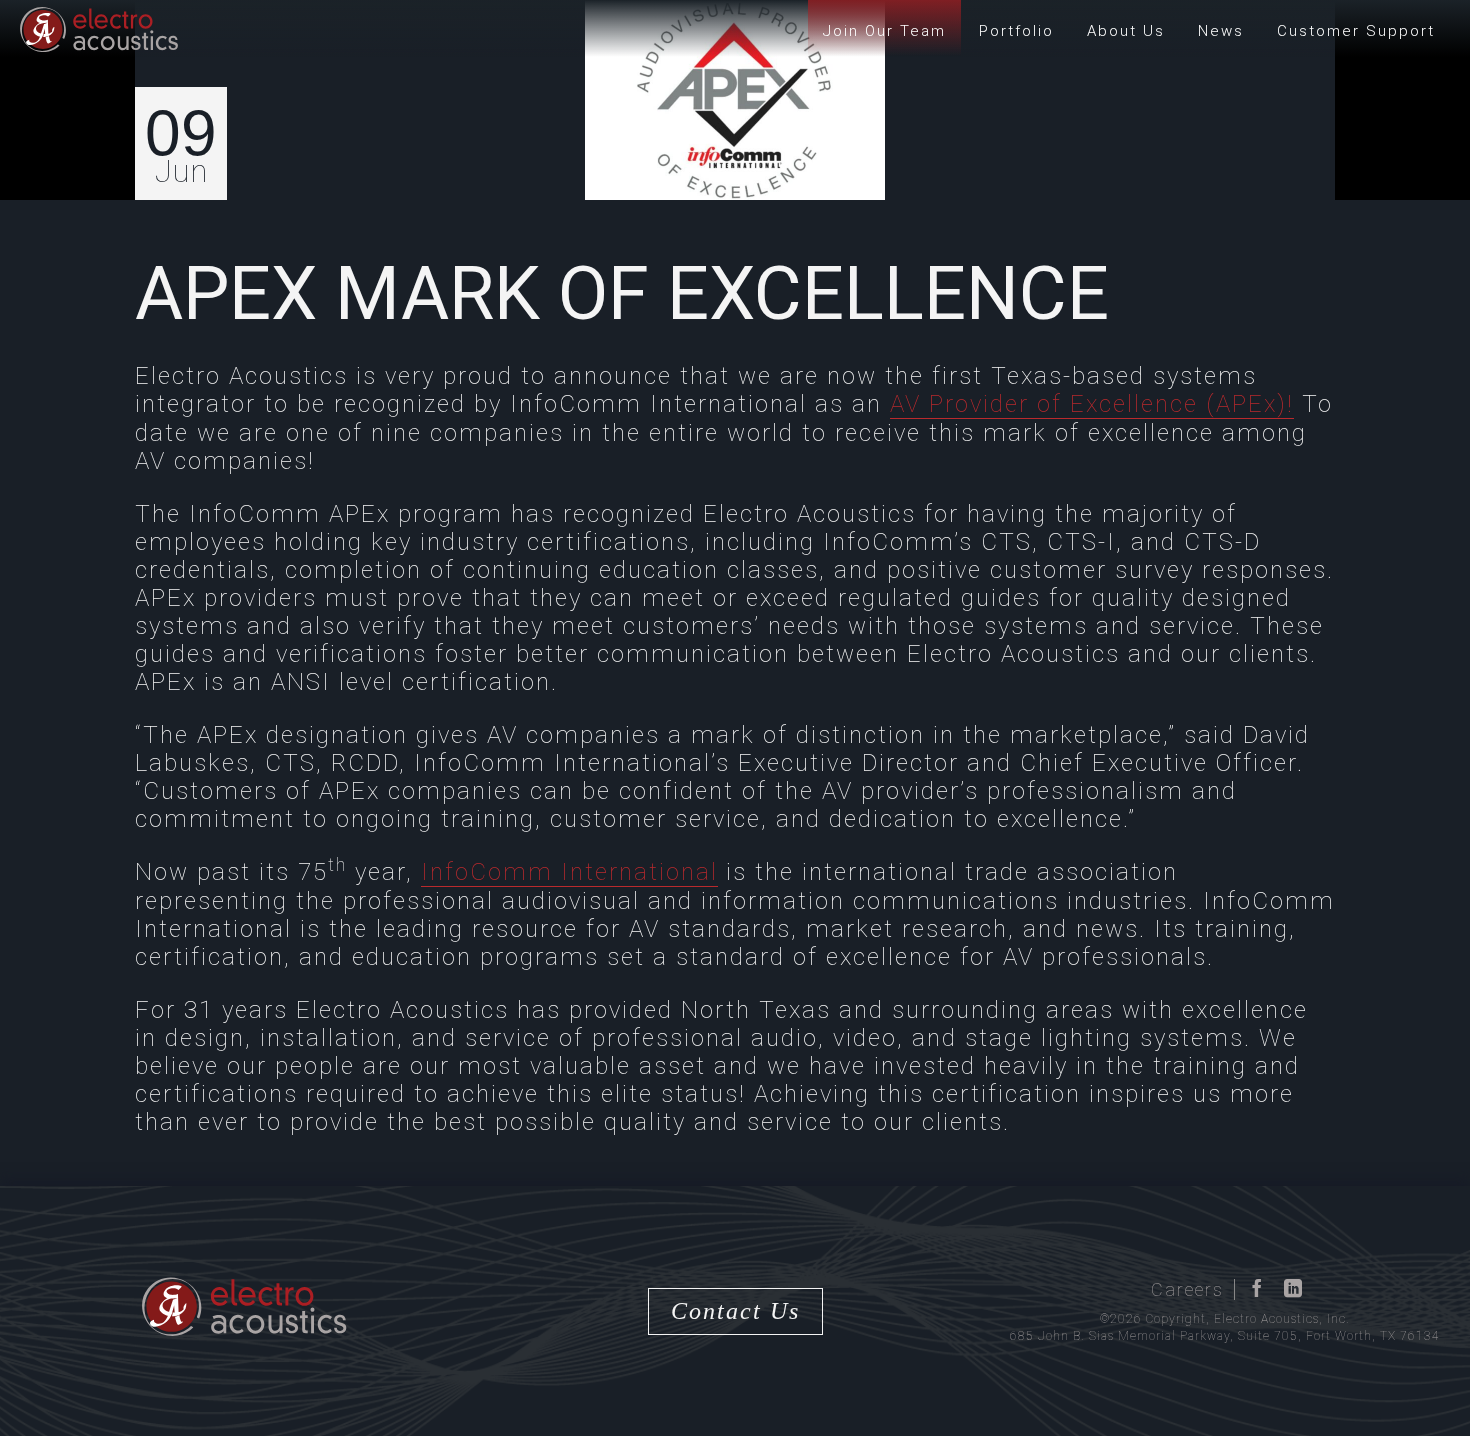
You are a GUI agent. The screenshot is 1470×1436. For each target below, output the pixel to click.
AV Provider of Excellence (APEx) (1088, 404)
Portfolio (1016, 31)
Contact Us (735, 1311)
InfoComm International (569, 872)
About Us (1126, 31)
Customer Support (1356, 31)
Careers (1187, 1289)
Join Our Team (884, 31)
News (1221, 31)
